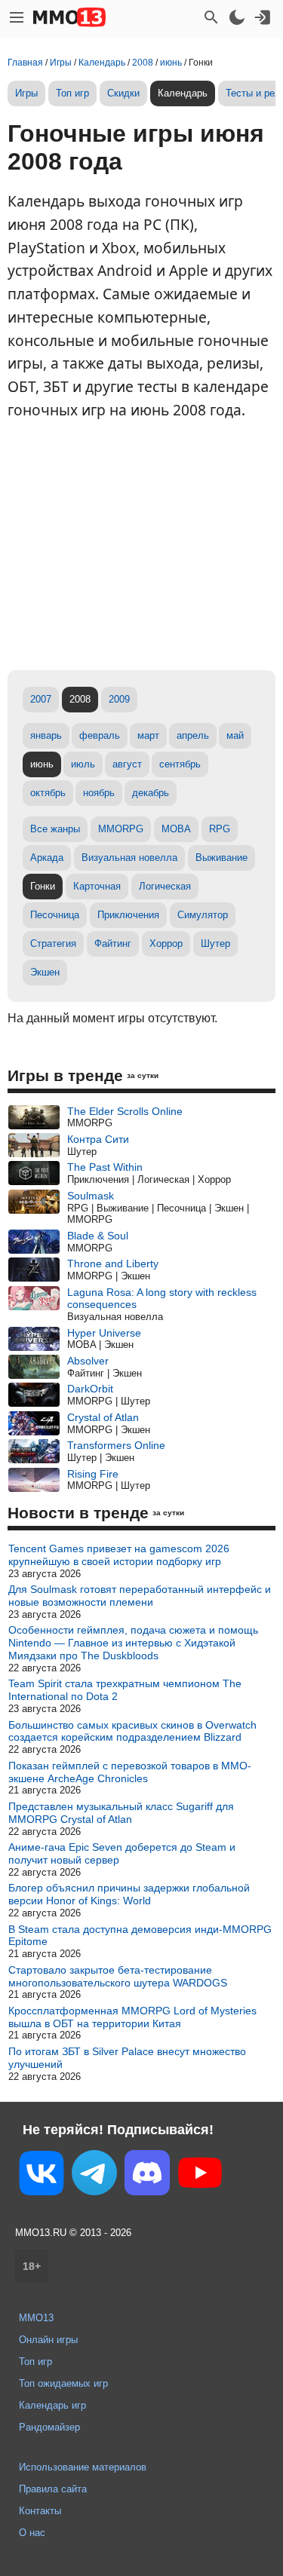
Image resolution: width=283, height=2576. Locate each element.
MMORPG (121, 829)
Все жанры (55, 829)
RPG (220, 829)
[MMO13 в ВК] (42, 2176)
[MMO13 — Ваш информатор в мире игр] (69, 17)
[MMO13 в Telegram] (94, 2176)
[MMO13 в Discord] (147, 2176)
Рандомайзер (49, 2427)
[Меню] (17, 17)
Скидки (123, 93)
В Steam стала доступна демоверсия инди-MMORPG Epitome (140, 1936)
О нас (32, 2533)
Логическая (165, 886)
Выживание (221, 858)
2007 (41, 699)
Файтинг (113, 943)
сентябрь (180, 764)
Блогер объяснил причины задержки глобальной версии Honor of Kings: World (129, 1894)
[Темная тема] (237, 17)
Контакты (40, 2511)
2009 (119, 699)
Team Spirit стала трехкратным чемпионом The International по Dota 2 (125, 1690)
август (127, 764)
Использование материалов (83, 2467)
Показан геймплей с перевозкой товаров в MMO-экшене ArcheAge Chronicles (130, 1772)
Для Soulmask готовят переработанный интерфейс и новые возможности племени (140, 1596)
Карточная (97, 886)
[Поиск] (211, 17)
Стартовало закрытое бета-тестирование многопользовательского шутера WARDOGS (118, 1976)
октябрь (48, 793)
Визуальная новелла (129, 858)
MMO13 (36, 2318)
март (148, 735)
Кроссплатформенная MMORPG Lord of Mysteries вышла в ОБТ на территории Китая (132, 2017)
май (235, 735)
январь (46, 735)
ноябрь (99, 793)
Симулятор (203, 915)
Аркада (47, 858)
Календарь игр (52, 2405)
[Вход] (263, 17)
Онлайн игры (48, 2340)
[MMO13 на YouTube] (200, 2176)
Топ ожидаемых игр (63, 2383)
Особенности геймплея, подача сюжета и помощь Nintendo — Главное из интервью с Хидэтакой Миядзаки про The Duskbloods (133, 1643)
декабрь (151, 793)
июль (83, 764)
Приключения (128, 915)
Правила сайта (53, 2489)
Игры (26, 93)
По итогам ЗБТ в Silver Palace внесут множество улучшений (127, 2058)
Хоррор (166, 943)
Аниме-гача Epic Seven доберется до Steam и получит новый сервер (122, 1853)
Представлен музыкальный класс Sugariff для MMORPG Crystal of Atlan (121, 1813)
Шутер (215, 943)
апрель (193, 735)
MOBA (176, 829)
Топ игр (72, 93)
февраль (100, 735)
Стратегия (53, 943)
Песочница (55, 915)
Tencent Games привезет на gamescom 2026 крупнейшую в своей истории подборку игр (119, 1555)
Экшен (45, 972)
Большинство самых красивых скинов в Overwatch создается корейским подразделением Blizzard (132, 1731)
